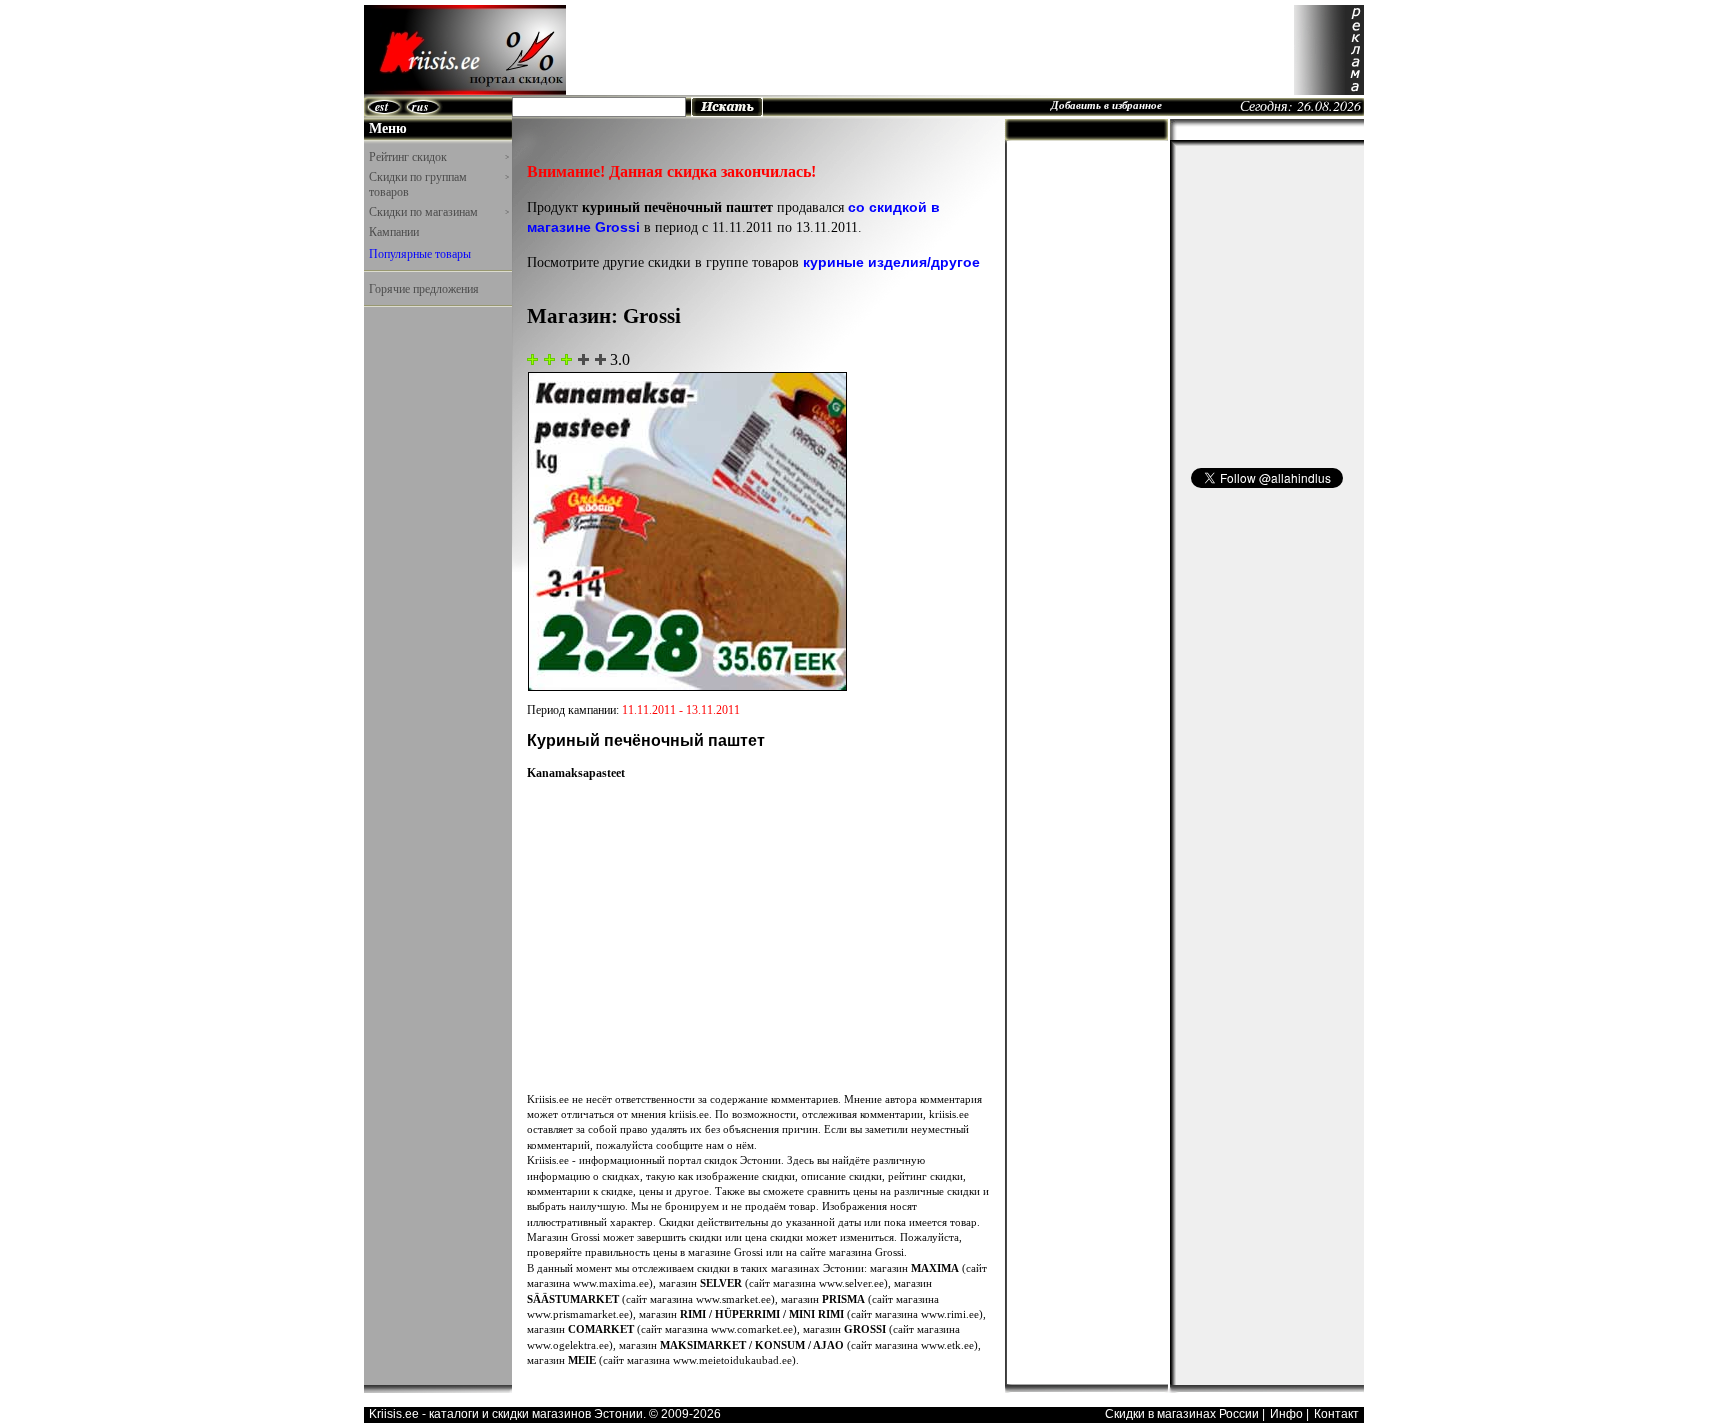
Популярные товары (420, 253)
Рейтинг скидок (439, 156)
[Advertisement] (930, 50)
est (381, 106)
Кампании (394, 231)
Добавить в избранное (1106, 105)
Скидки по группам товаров (439, 184)
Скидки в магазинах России (1182, 1414)
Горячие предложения (424, 288)
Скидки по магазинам (439, 211)
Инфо (1286, 1414)
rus (420, 106)
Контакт (1336, 1414)
